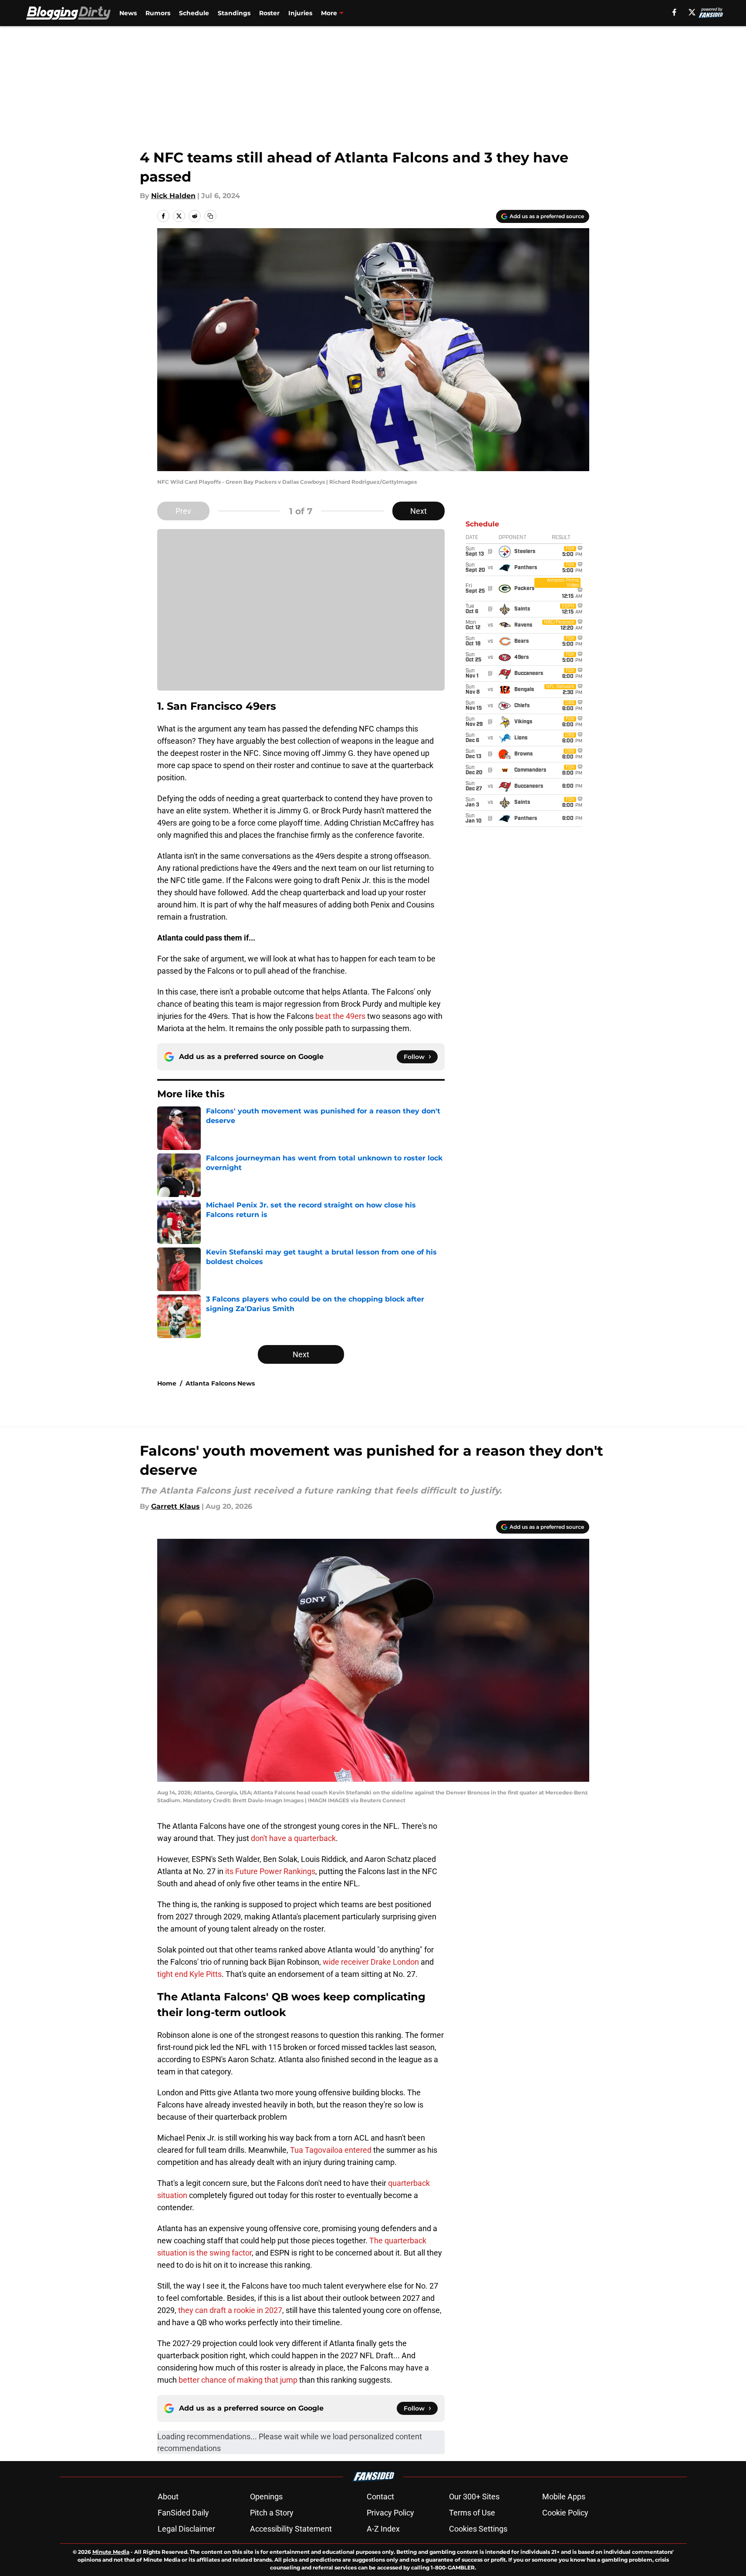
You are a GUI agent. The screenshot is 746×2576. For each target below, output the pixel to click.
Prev (183, 511)
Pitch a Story (272, 2513)
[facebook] (674, 12)
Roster (269, 13)
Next (419, 511)
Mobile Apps (564, 2497)
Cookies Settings (478, 2529)
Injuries (300, 13)
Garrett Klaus (176, 1506)
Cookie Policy (565, 2513)
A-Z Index (383, 2529)
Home (167, 1383)
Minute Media (111, 2552)
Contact (380, 2497)
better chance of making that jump (238, 2380)
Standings (234, 13)
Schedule (194, 13)
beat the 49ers (339, 1016)
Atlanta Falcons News (220, 1383)
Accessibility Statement (291, 2529)
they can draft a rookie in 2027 (230, 2310)
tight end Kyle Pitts (189, 1974)
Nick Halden (173, 196)
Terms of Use (472, 2513)
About (168, 2497)
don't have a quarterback (293, 1838)
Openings (266, 2497)
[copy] (210, 216)
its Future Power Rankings (270, 1871)
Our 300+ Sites (474, 2497)
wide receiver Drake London (371, 1962)
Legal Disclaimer (186, 2529)
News (128, 13)
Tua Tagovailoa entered (332, 2150)
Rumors (158, 13)
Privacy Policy (390, 2513)
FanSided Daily (183, 2513)
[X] (692, 12)
